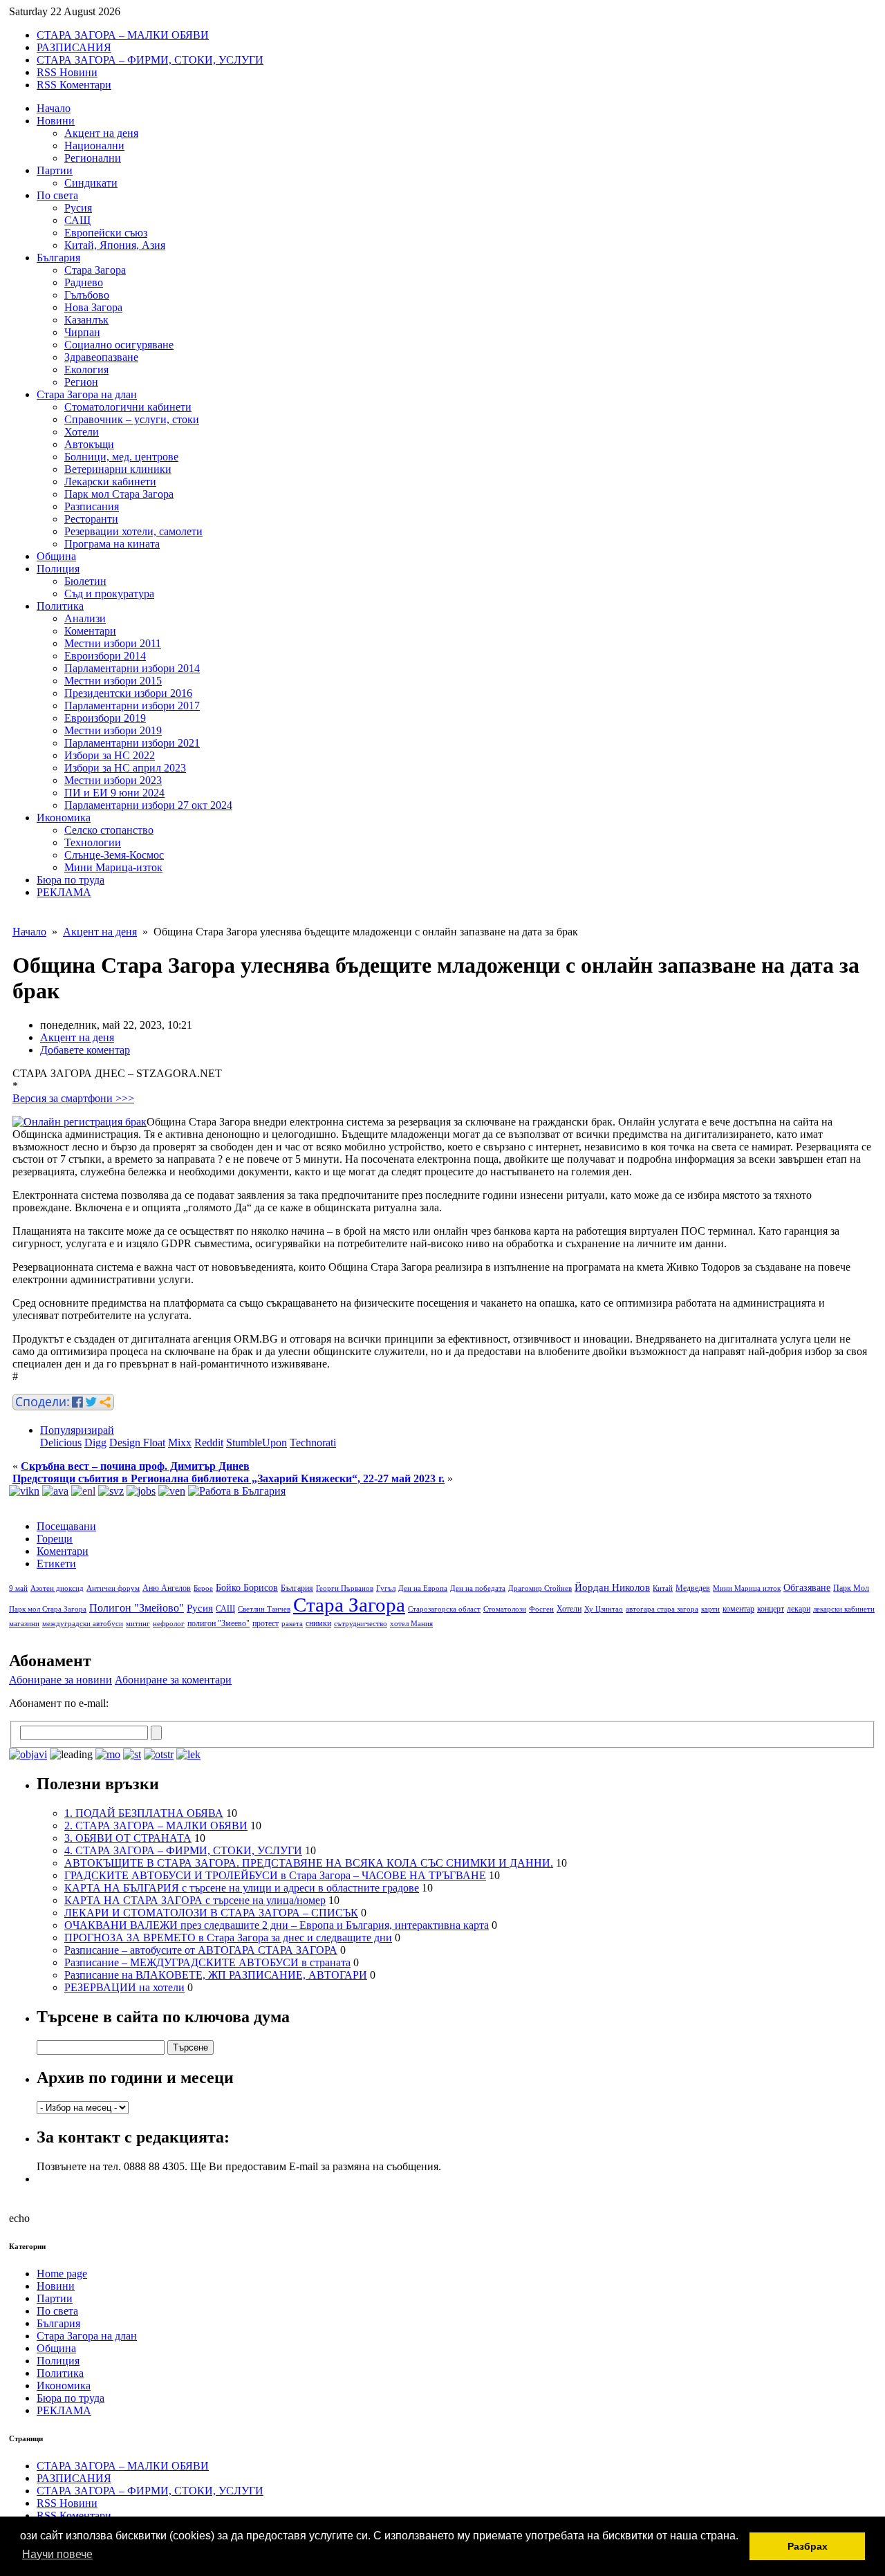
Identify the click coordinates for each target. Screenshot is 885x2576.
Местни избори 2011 (113, 643)
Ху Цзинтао (604, 1609)
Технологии (93, 842)
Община (56, 556)
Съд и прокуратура (109, 594)
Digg (95, 1443)
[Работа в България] (237, 1491)
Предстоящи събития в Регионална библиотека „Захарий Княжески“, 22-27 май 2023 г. (229, 1478)
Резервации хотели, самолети (133, 531)
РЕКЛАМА (64, 892)
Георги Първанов (345, 1588)
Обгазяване (807, 1588)
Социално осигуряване (119, 345)
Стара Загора (95, 270)
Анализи (85, 618)
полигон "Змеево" (218, 1623)
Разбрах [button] (808, 2546)
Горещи (55, 1539)
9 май (18, 1588)
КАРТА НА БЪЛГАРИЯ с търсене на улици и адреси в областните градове (242, 1888)
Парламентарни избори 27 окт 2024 (148, 805)
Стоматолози (505, 1609)
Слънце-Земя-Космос (114, 855)
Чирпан (82, 332)
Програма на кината (112, 544)
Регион (81, 382)
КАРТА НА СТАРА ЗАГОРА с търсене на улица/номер (195, 1900)
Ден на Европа (423, 1588)
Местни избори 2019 (113, 730)
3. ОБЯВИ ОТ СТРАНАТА (128, 1838)
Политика (60, 606)
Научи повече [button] (57, 2554)
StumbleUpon (257, 1443)
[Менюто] (172, 1491)
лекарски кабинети (844, 1609)
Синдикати (91, 183)
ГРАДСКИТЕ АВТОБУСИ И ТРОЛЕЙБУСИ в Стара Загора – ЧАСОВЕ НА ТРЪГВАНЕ (275, 1875)
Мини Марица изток (747, 1588)
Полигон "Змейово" (137, 1608)
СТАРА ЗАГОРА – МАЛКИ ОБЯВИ (123, 35)
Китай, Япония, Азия (115, 245)
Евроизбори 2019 (105, 718)
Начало (54, 108)
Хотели (82, 432)
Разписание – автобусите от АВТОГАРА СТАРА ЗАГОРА (201, 1950)
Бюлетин (85, 581)
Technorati (313, 1443)
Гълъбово (87, 295)
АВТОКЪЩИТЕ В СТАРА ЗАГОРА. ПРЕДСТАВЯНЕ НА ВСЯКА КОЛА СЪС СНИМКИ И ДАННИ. (309, 1863)
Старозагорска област (444, 1609)
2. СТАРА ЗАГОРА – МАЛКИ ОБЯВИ (156, 1826)
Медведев (693, 1588)
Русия (78, 208)
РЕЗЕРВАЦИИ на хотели (124, 1987)
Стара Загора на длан (87, 394)
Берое (203, 1588)
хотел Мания (411, 1624)
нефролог (169, 1624)
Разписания (92, 506)
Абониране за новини (60, 1680)
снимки (318, 1623)
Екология (86, 370)
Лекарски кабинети (110, 482)
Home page (62, 2274)
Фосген (541, 1609)
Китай (663, 1588)
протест (265, 1623)
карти (710, 1609)
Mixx (180, 1443)
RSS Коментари (74, 85)
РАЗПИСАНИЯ (74, 47)
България (58, 258)
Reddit (209, 1443)
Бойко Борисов (247, 1588)
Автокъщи (89, 444)
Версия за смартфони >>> (73, 1098)
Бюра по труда (71, 880)
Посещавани (66, 1526)
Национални (94, 146)
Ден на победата (478, 1588)
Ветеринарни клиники (118, 469)
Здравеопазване (101, 357)
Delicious (61, 1443)
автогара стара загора (662, 1609)
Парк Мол (851, 1588)
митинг (138, 1624)
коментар (738, 1609)
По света (57, 195)
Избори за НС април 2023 (125, 768)
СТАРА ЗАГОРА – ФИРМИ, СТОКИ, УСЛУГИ (150, 60)
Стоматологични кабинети (128, 407)
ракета (292, 1624)
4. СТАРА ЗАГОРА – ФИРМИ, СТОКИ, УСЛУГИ (183, 1850)
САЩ (77, 220)
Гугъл (386, 1588)
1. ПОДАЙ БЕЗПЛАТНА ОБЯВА (144, 1813)
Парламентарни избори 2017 (132, 706)
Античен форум (113, 1588)
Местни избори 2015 (113, 681)
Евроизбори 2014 (105, 656)
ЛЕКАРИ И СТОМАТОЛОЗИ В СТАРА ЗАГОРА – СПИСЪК (211, 1913)
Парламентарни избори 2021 (132, 743)
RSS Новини (67, 72)
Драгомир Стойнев (540, 1588)
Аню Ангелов (167, 1588)
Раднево (84, 282)
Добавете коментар (85, 1050)
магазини (24, 1624)
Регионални (93, 158)
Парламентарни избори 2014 (132, 668)
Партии (55, 170)
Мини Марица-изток (113, 867)
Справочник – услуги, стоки (132, 419)
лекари (799, 1609)
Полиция (58, 569)
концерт (771, 1609)
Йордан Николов (612, 1587)
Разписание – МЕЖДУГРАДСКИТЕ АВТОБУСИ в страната (207, 1962)
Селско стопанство (109, 830)
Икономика (64, 818)
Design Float (137, 1443)
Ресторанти (91, 519)
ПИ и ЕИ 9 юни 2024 (114, 793)
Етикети (56, 1564)
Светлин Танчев (264, 1609)
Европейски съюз (106, 233)
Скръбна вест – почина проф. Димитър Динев (135, 1466)
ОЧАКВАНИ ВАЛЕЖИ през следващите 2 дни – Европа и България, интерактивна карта (277, 1925)
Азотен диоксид (57, 1588)
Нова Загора (93, 307)
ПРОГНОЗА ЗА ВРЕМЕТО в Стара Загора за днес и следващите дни (228, 1938)
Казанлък (86, 320)
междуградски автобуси (83, 1624)
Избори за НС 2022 (110, 755)
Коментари (90, 631)
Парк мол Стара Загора (119, 494)
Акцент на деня (101, 133)
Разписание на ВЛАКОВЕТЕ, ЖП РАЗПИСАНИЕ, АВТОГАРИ (216, 1975)
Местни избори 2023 (113, 780)
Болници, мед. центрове (121, 457)
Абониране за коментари (173, 1680)
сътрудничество (361, 1624)
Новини (56, 121)
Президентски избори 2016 (128, 693)
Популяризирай (77, 1430)
